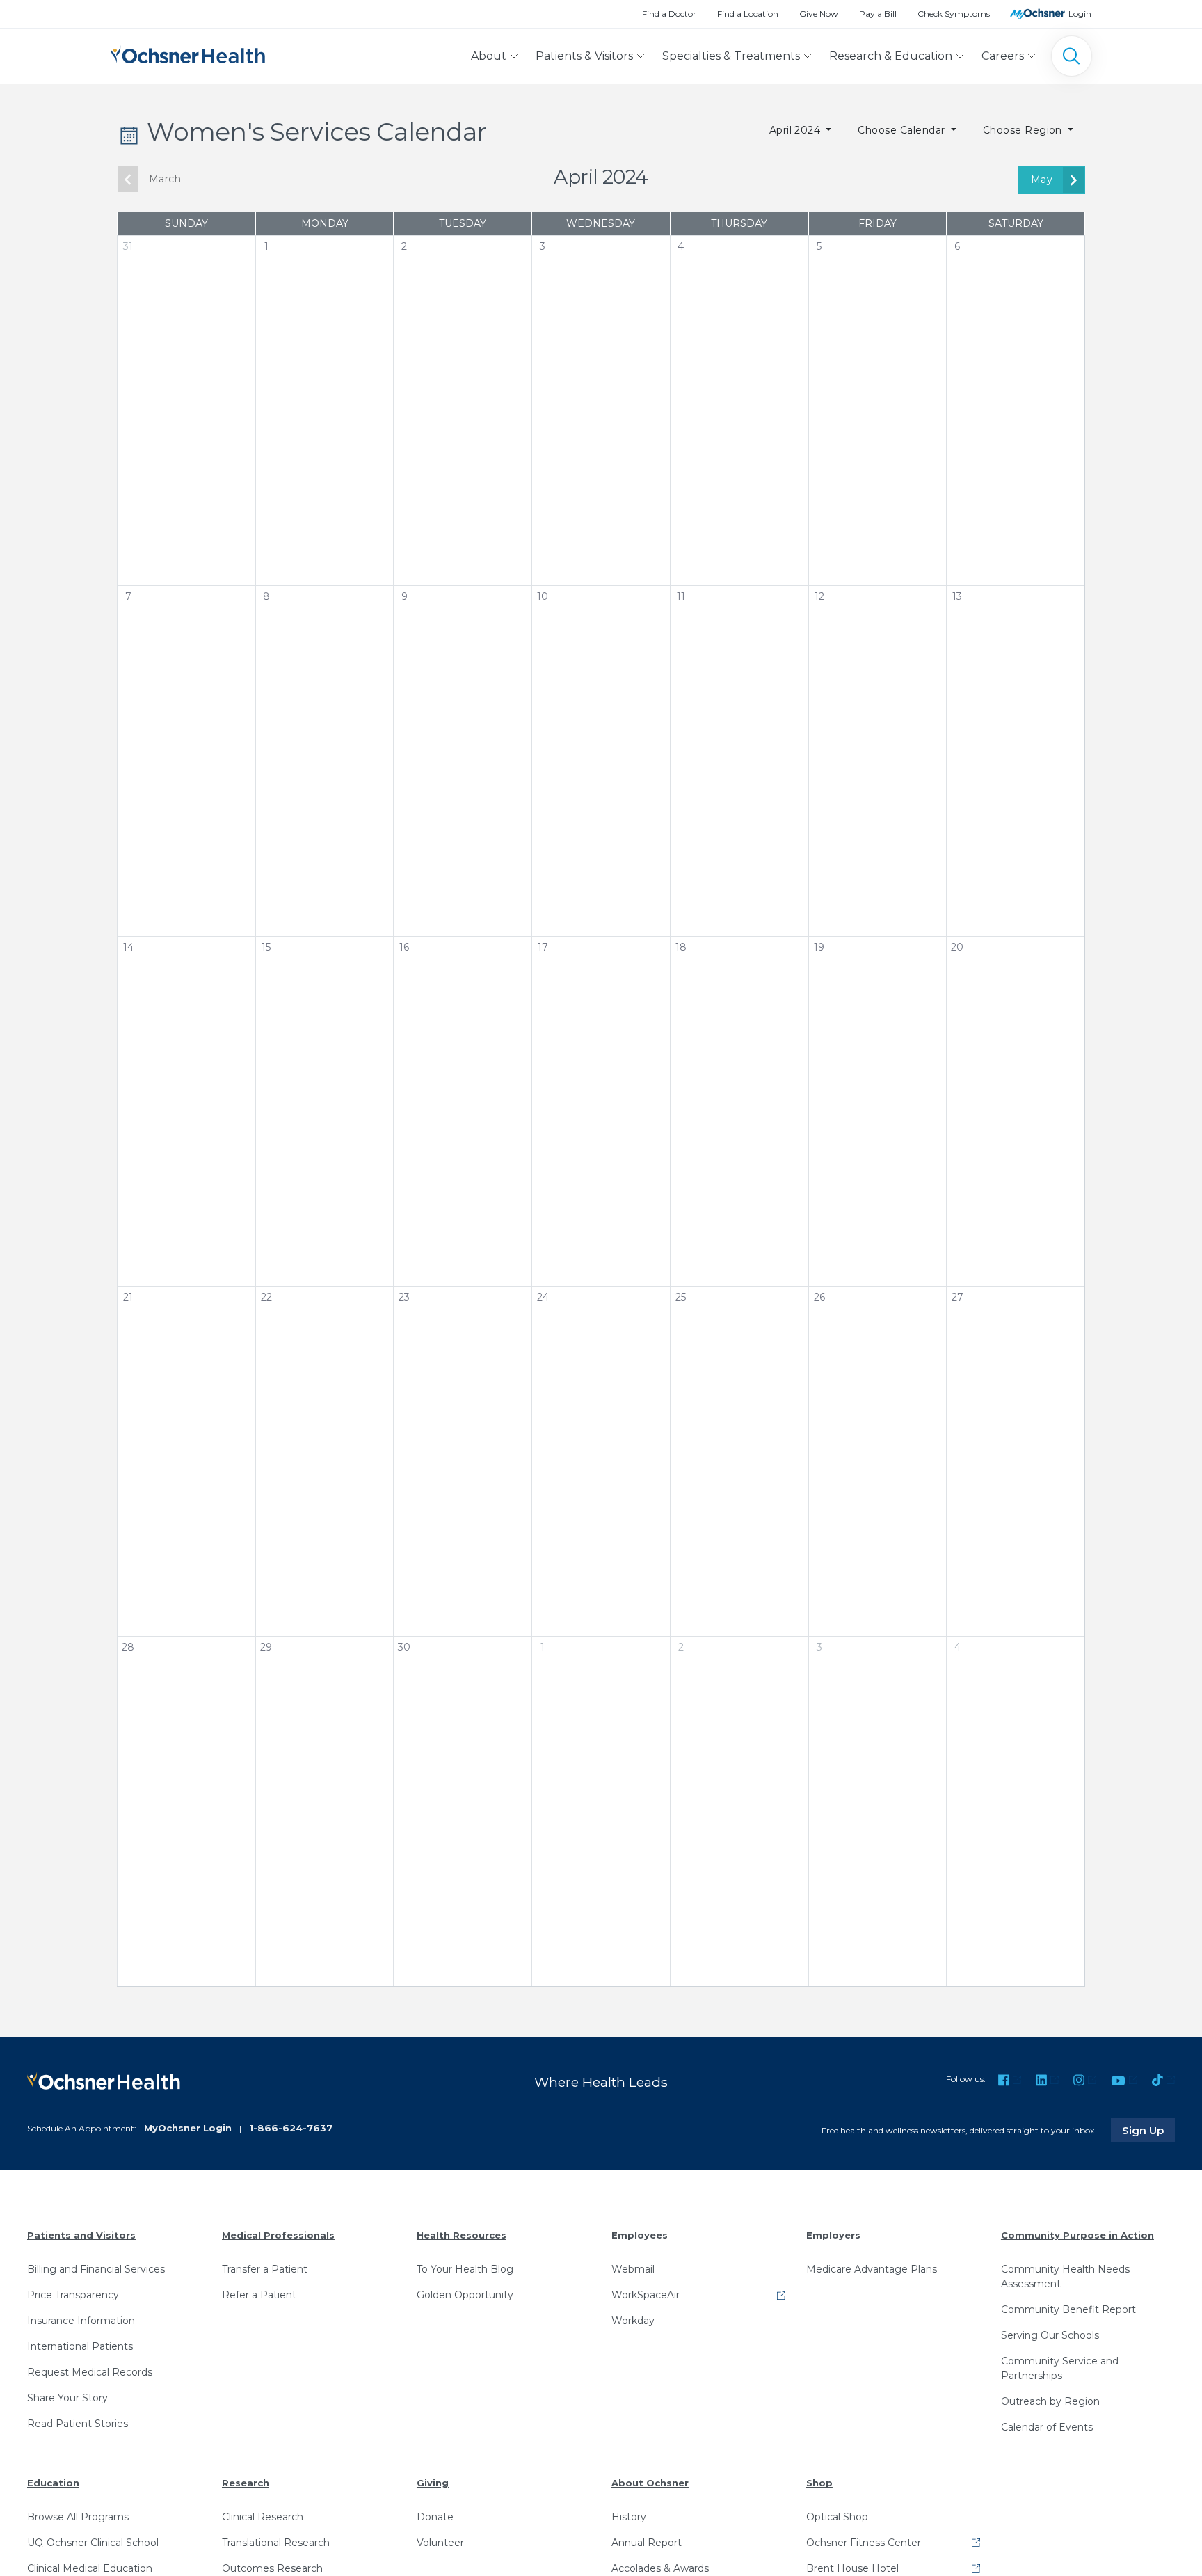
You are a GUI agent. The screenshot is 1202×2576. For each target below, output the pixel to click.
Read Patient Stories (78, 2424)
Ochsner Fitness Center (864, 2543)
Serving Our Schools (1050, 2335)
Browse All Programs (78, 2517)
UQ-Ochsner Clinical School (93, 2543)
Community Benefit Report (1068, 2309)
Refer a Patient (259, 2295)
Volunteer (440, 2543)
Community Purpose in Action (1077, 2235)
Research (246, 2483)
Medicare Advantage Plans (872, 2269)
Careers (1003, 56)
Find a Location (748, 14)
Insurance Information (81, 2321)
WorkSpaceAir (646, 2295)
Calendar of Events (1047, 2427)
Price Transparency (73, 2295)
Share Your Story (67, 2398)
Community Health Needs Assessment (1065, 2276)
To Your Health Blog (465, 2269)
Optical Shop (837, 2517)
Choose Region (1024, 130)
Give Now (819, 14)
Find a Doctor (669, 14)
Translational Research (276, 2543)
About (489, 56)
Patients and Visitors (81, 2235)
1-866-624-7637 (291, 2128)
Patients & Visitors (584, 56)
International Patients (80, 2346)
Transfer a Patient (265, 2269)
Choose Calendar (903, 130)
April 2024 (796, 130)
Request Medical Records (90, 2372)
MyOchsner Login (188, 2128)
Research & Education (891, 56)
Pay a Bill (878, 14)
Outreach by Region (1050, 2401)
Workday (633, 2321)
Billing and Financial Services (96, 2269)
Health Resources (462, 2235)
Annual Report (647, 2543)
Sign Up (1148, 2130)
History (629, 2517)
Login (1080, 14)
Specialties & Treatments (731, 56)
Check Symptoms (954, 14)
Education (53, 2483)
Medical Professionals (278, 2235)
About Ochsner (650, 2483)
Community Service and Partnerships (1060, 2368)
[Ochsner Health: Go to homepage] (188, 53)
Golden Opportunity (465, 2295)
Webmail (633, 2269)
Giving (433, 2483)
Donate (435, 2517)
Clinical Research (263, 2517)
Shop (819, 2483)
